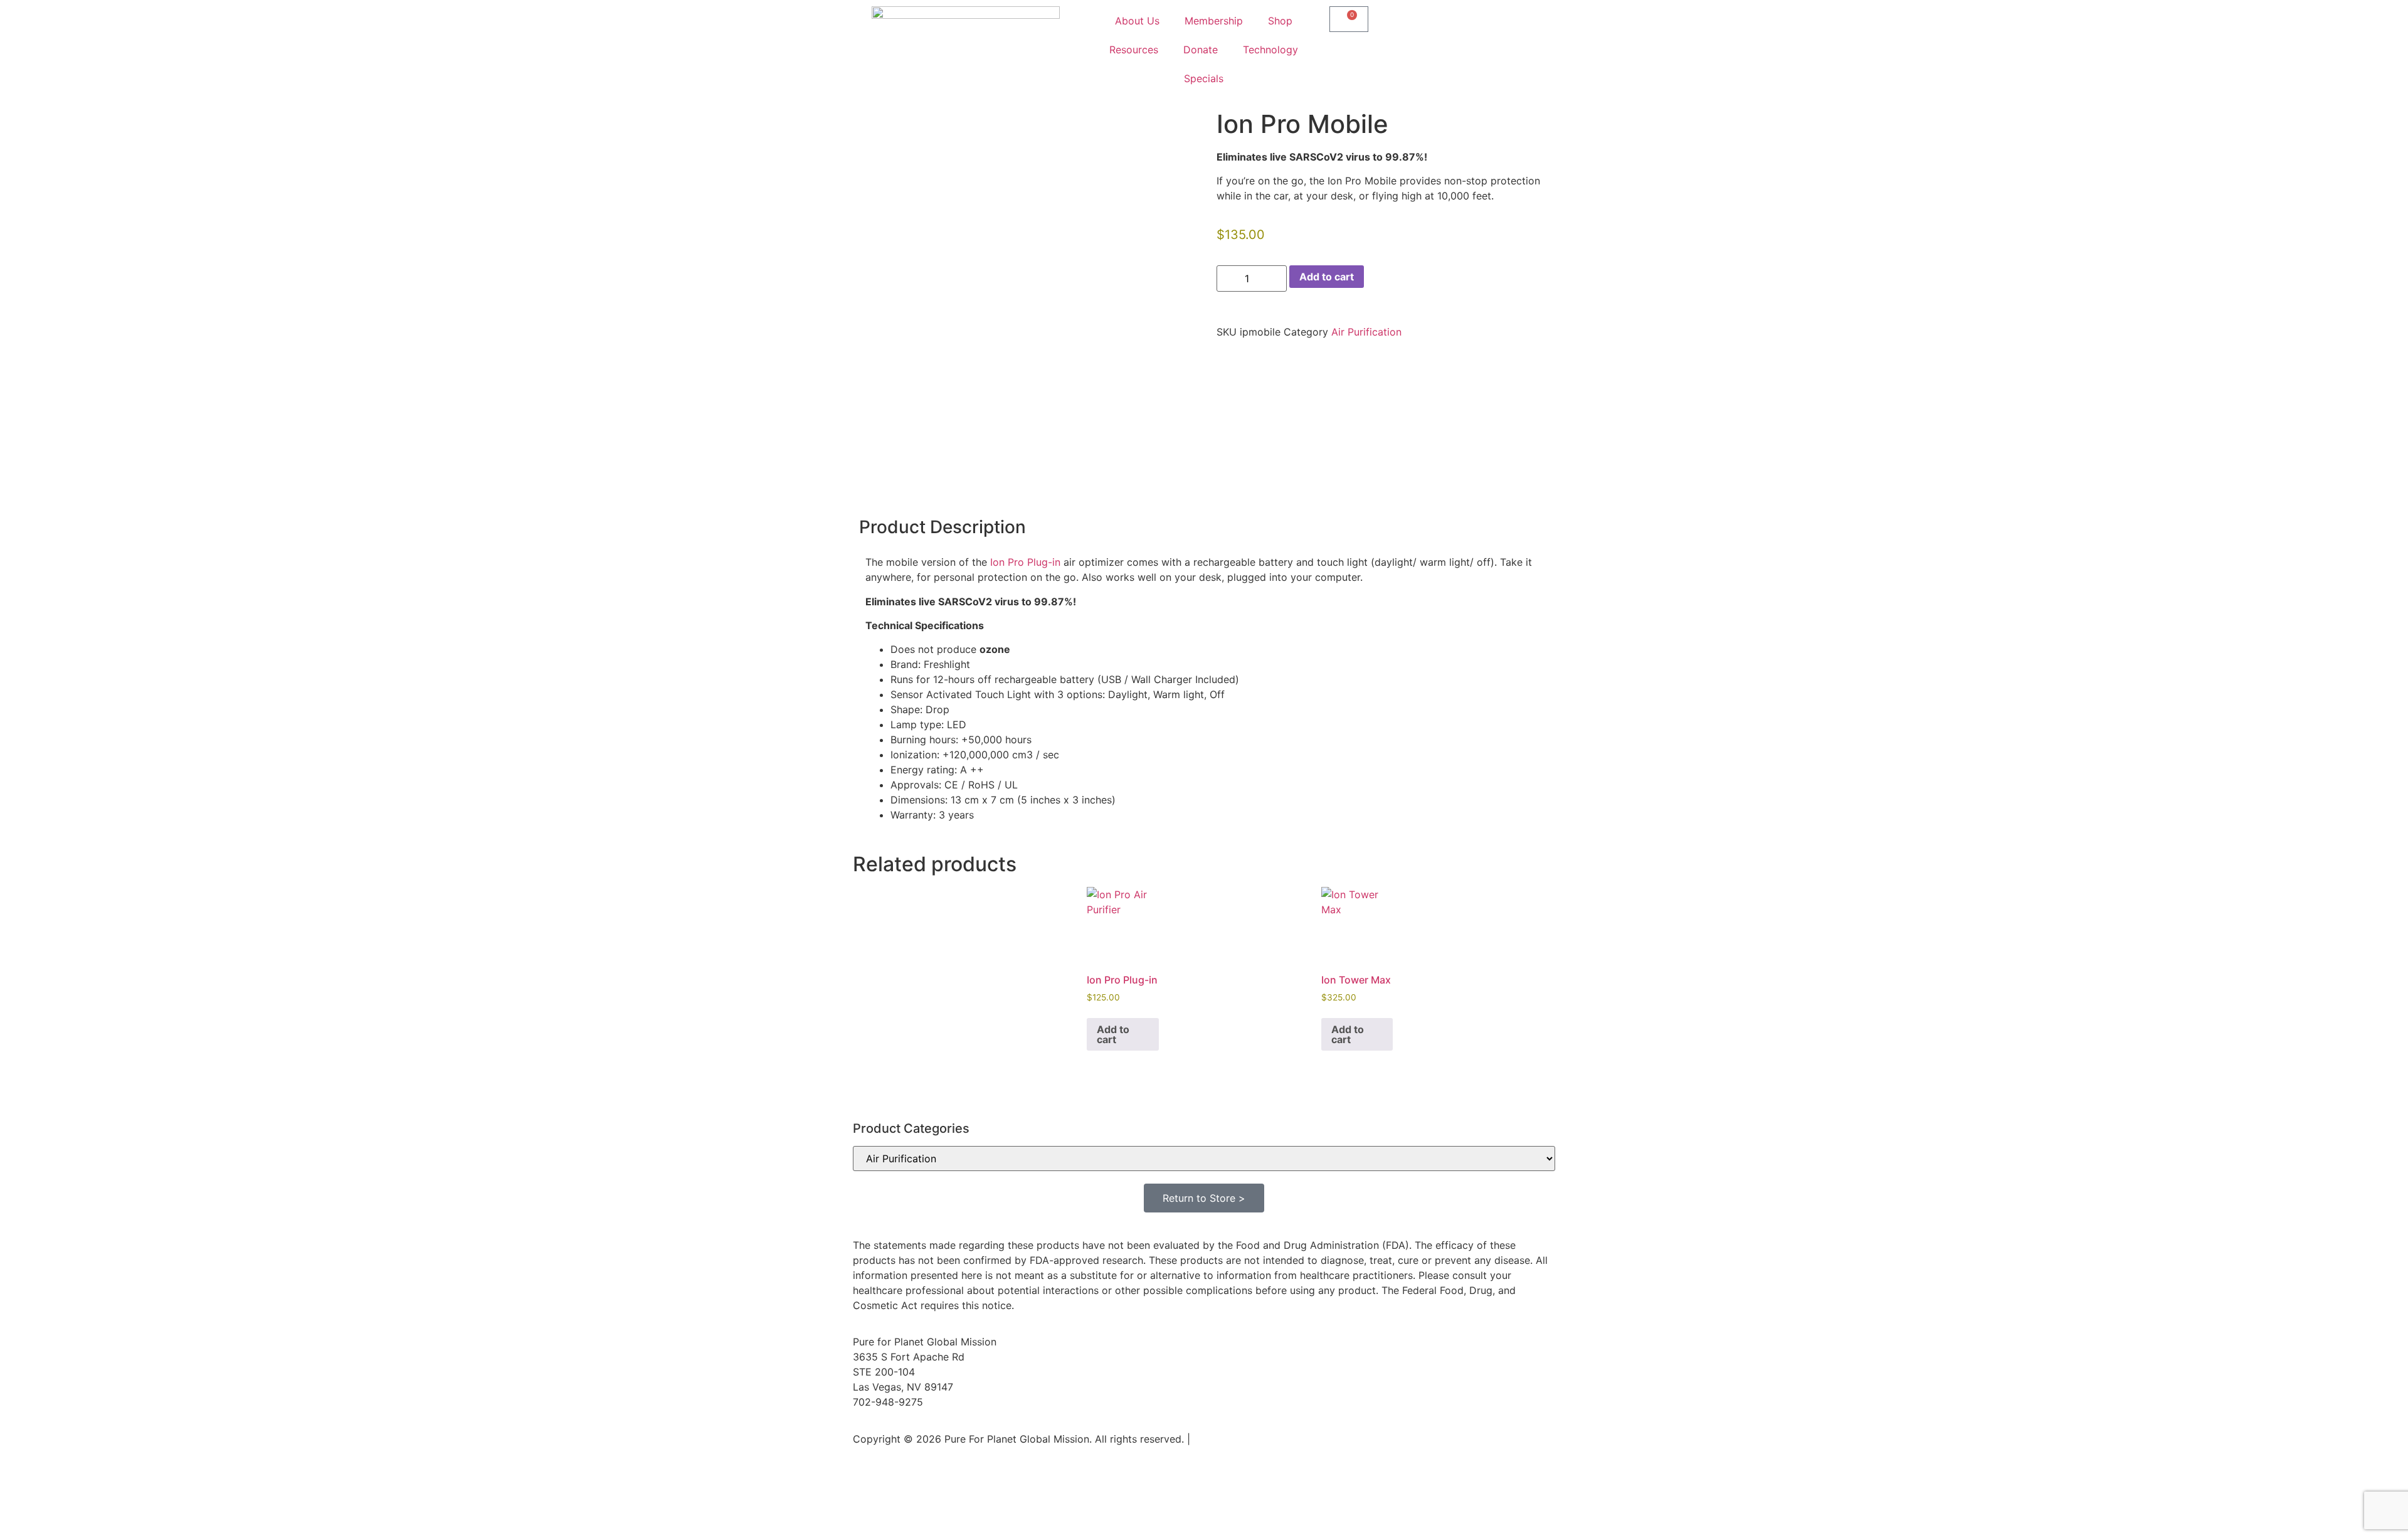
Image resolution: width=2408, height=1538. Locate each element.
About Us (1137, 21)
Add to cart (1327, 277)
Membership (1214, 21)
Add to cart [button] (1113, 1034)
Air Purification (1366, 332)
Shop (1280, 21)
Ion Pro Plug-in (1025, 562)
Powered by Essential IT (1250, 1439)
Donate (1201, 50)
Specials (1204, 78)
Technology (1270, 50)
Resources (1134, 50)
